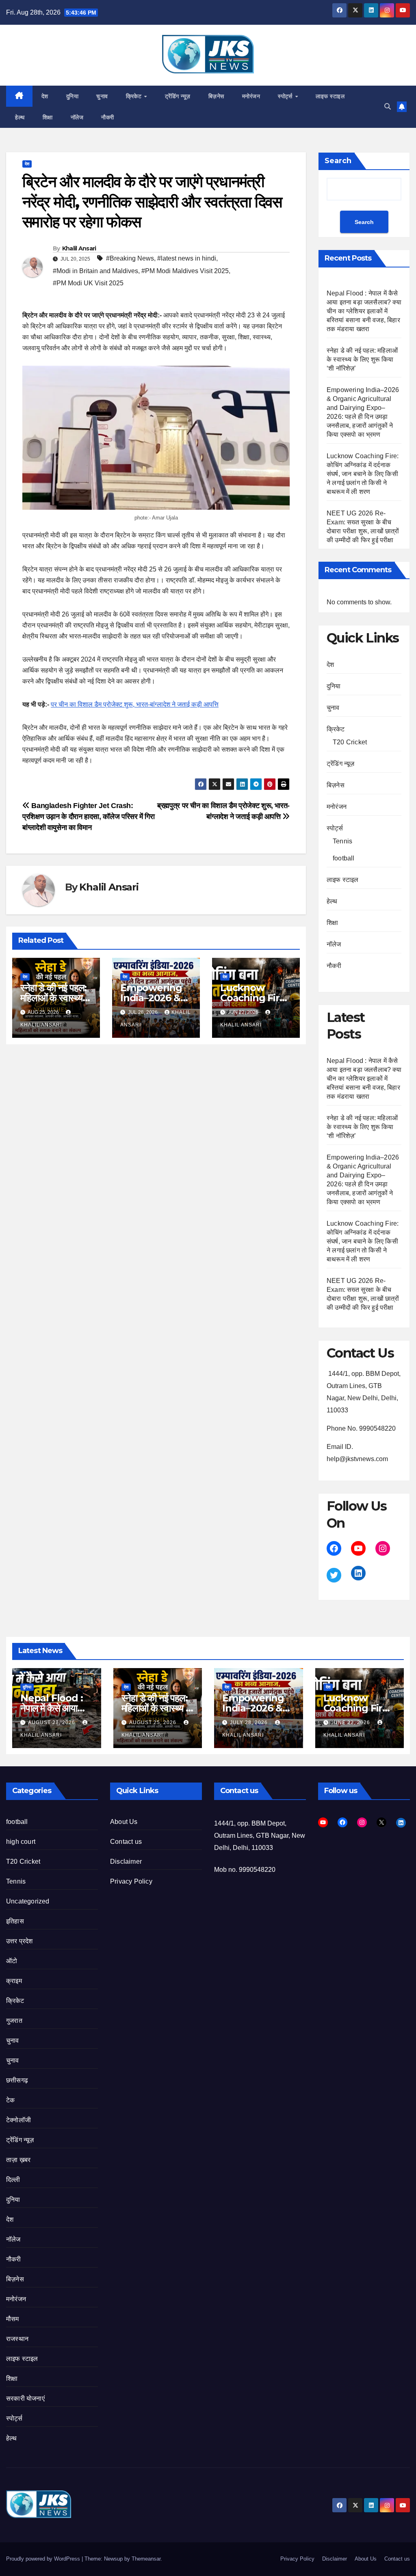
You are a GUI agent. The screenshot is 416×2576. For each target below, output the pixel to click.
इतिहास (15, 1921)
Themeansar (146, 2559)
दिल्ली (13, 2180)
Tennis (342, 841)
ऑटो (12, 1961)
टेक (10, 2100)
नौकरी (108, 117)
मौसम (13, 2319)
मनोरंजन (251, 96)
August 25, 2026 (154, 1722)
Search (338, 161)
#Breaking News (130, 258)
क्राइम (14, 1981)
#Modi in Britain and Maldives (95, 271)
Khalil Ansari (79, 248)
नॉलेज (77, 117)
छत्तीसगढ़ (17, 2080)
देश (45, 96)
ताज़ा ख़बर (18, 2160)
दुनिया (73, 96)
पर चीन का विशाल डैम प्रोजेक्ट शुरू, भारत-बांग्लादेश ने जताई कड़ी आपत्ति (135, 704)
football (344, 858)
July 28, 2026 (250, 1722)
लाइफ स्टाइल (330, 96)
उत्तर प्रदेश (19, 1941)
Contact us (126, 1842)
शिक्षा (48, 117)
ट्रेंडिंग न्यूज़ (178, 96)
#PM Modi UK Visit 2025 (88, 283)
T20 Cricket (350, 742)
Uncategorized (28, 1901)
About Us (124, 1822)
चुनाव (102, 96)
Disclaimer (126, 1861)
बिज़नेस (216, 96)
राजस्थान (17, 2339)
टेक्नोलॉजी (18, 2120)
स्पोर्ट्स (286, 96)
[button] (388, 107)
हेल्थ (20, 117)
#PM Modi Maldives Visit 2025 (185, 271)
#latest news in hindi (187, 258)
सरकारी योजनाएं (25, 2398)
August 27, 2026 (52, 1722)
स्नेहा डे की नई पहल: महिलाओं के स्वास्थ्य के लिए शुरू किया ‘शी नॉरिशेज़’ (362, 359)
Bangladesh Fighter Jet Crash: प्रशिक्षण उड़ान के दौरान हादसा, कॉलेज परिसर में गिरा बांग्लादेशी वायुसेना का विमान (89, 816)
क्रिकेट (135, 96)
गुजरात (14, 2021)
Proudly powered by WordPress (44, 2559)
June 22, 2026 (351, 1722)
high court (21, 1842)
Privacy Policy (131, 1881)
